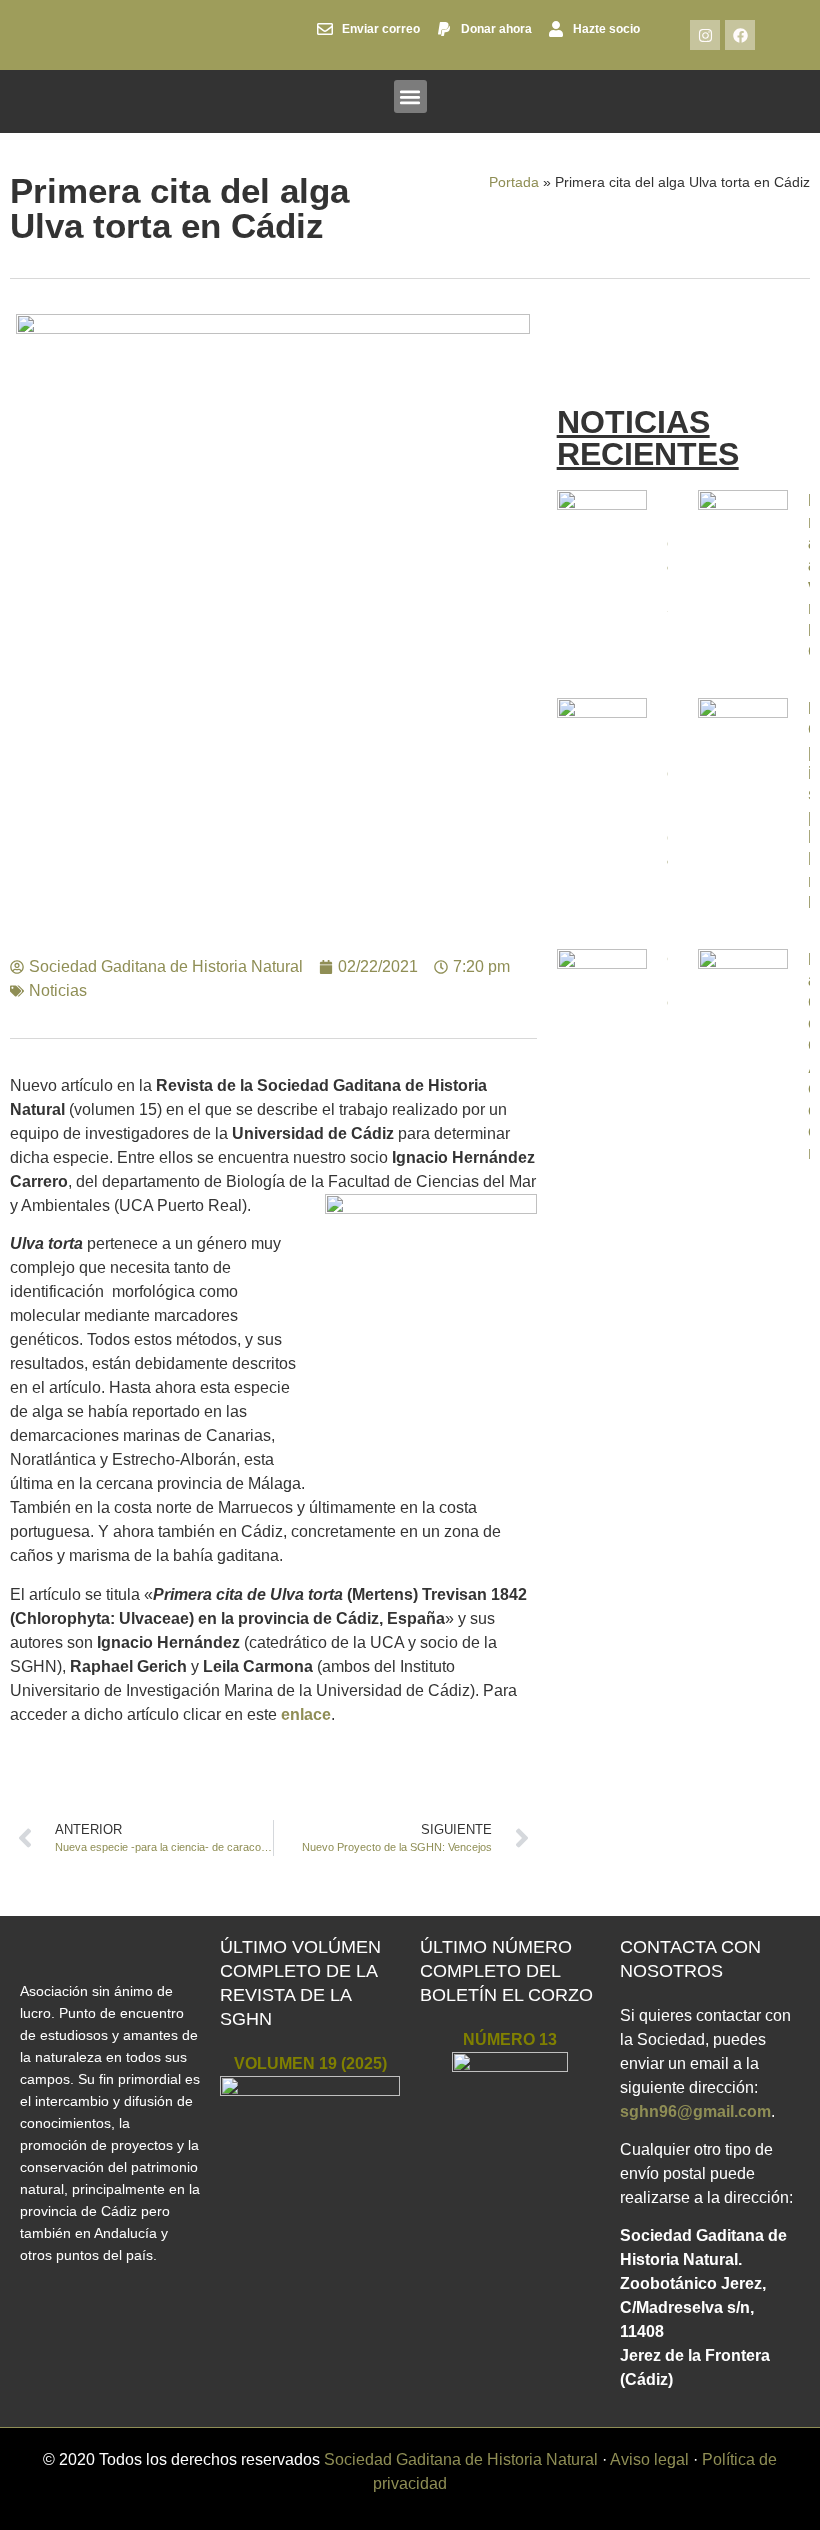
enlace (306, 1714)
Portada (514, 182)
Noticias (58, 990)
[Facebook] (740, 35)
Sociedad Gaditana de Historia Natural (461, 2459)
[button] (410, 96)
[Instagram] (705, 35)
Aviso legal (649, 2459)
